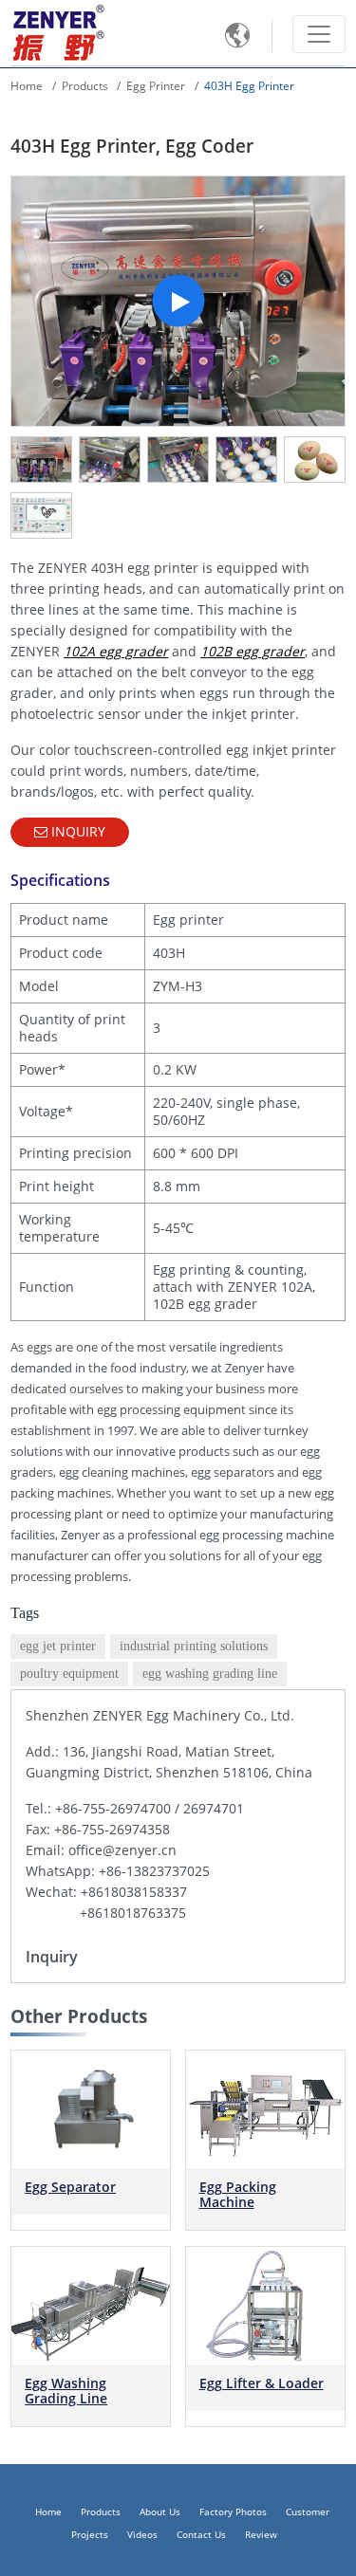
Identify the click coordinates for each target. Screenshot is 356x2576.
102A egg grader (116, 651)
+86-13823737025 (154, 1871)
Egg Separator (70, 2187)
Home (27, 86)
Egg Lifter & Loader (262, 2383)
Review (261, 2535)
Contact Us (201, 2535)
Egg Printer (156, 86)
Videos (142, 2535)
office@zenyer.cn (122, 1850)
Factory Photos (233, 2512)
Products (85, 86)
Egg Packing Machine (238, 2194)
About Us (160, 2512)
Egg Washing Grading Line (66, 2391)
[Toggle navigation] (319, 34)
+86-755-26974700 (113, 1808)
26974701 (214, 1808)
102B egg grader (253, 651)
